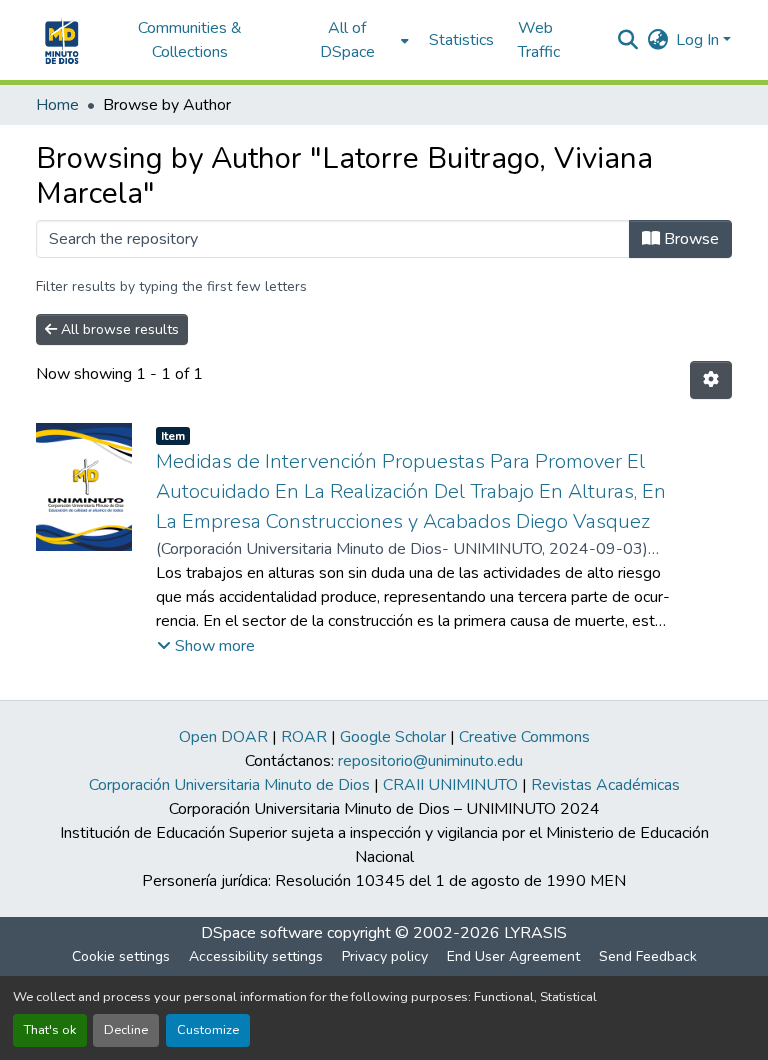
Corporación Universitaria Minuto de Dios (229, 785)
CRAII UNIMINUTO (450, 785)
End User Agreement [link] (513, 956)
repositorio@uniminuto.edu (430, 761)
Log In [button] (699, 40)
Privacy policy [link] (385, 956)
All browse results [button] (118, 329)
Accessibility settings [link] (256, 956)
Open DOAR (223, 737)
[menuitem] (353, 40)
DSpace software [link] (262, 933)
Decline (126, 1030)
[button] (59, 40)
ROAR (304, 737)
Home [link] (57, 105)
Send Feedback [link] (648, 956)
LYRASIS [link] (535, 933)
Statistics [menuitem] (461, 40)
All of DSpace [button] (347, 40)
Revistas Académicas (605, 785)
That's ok (50, 1030)
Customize (208, 1030)
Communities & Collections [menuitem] (190, 40)
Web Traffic (539, 40)
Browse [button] (689, 239)
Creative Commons (524, 737)
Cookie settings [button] (121, 956)
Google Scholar (393, 737)
